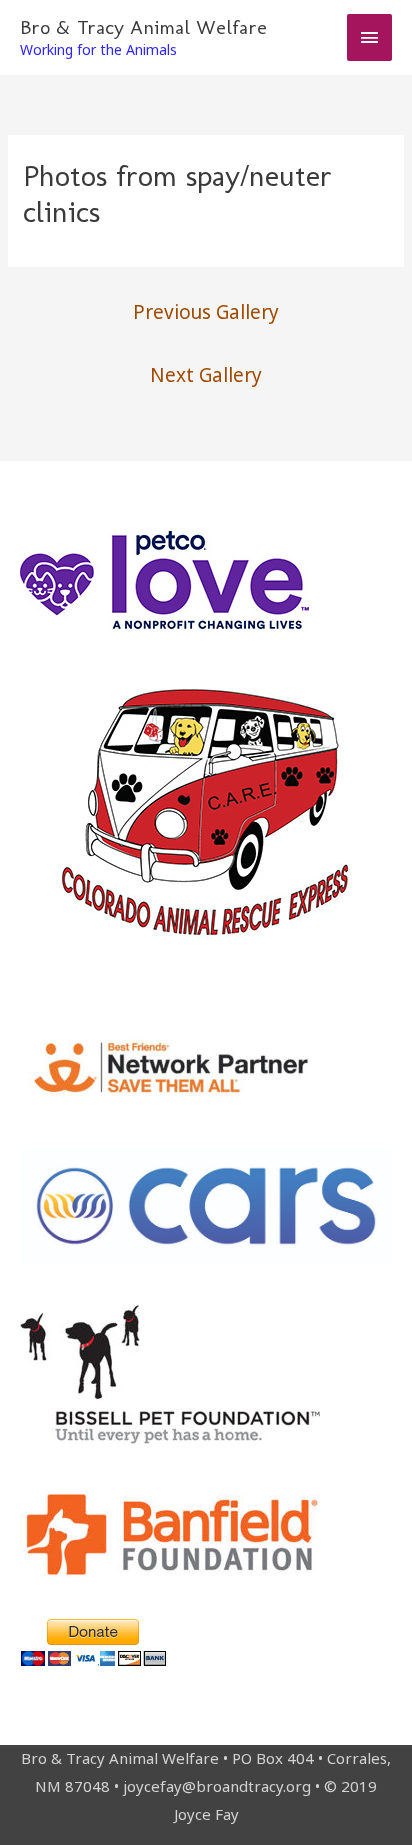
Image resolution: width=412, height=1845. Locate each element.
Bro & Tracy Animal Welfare (143, 27)
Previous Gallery (206, 312)
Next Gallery (206, 375)
